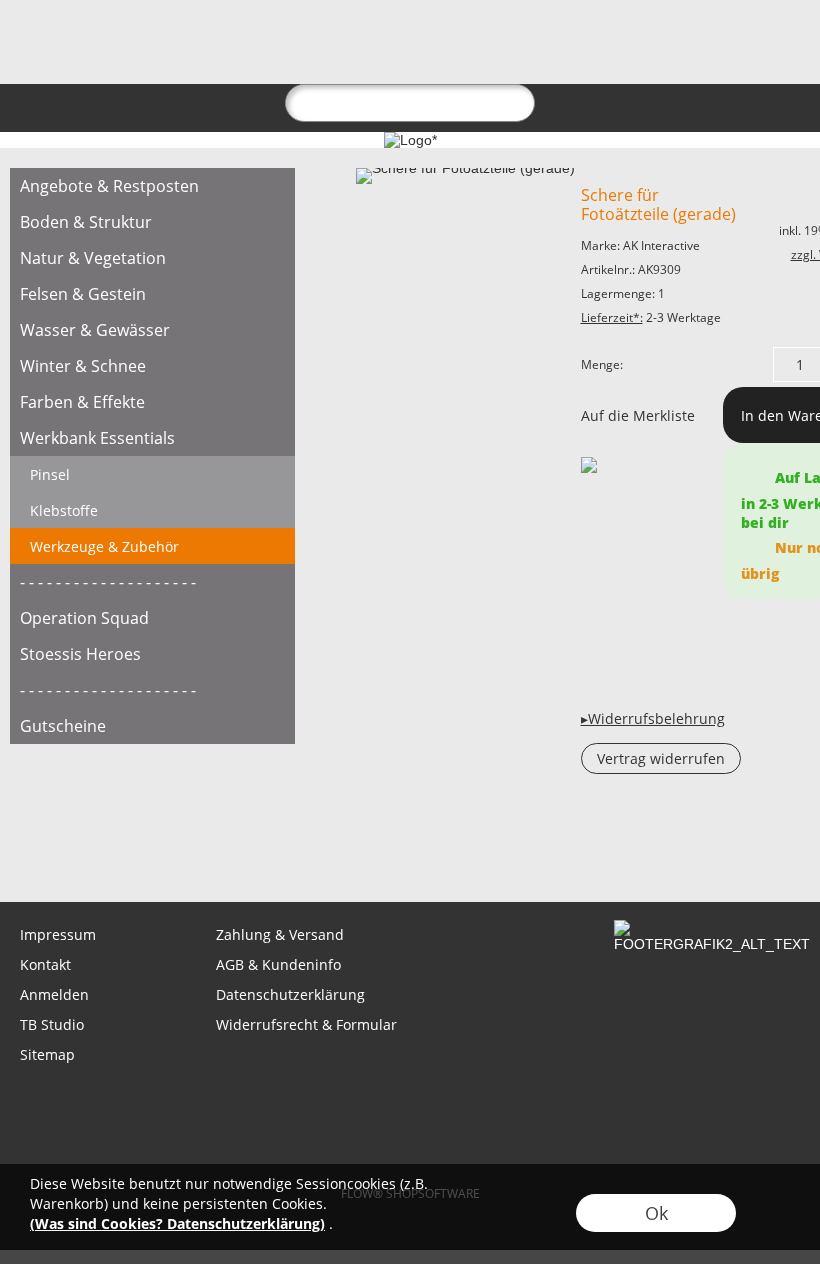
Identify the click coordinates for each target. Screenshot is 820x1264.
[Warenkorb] (748, 47)
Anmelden (54, 994)
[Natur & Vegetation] (152, 258)
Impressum (58, 934)
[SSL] (330, 1102)
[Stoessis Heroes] (152, 654)
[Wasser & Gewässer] (152, 330)
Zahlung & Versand (280, 934)
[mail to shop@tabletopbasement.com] (25, 848)
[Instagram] (187, 848)
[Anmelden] (676, 47)
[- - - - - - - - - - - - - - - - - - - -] (152, 582)
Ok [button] (656, 1213)
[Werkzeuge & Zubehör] (152, 546)
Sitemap (47, 1054)
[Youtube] (241, 848)
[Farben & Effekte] (152, 402)
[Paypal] (564, 1102)
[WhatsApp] (79, 848)
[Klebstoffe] (152, 510)
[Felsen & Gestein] (152, 294)
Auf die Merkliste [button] (638, 415)
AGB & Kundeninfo (278, 964)
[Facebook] (133, 848)
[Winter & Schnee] (152, 366)
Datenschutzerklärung (290, 994)
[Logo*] (48, 31)
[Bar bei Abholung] (408, 1102)
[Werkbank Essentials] (152, 438)
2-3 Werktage (651, 317)
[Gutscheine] (152, 726)
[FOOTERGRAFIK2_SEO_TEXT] (712, 928)
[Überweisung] (486, 1102)
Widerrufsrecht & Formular (306, 1024)
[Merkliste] (712, 47)
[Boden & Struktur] (152, 222)
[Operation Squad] (152, 618)
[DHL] (252, 1102)
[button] (117, 47)
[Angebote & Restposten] (152, 186)
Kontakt (45, 964)
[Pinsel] (152, 474)
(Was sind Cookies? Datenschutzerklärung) (177, 1223)
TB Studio (52, 1024)
